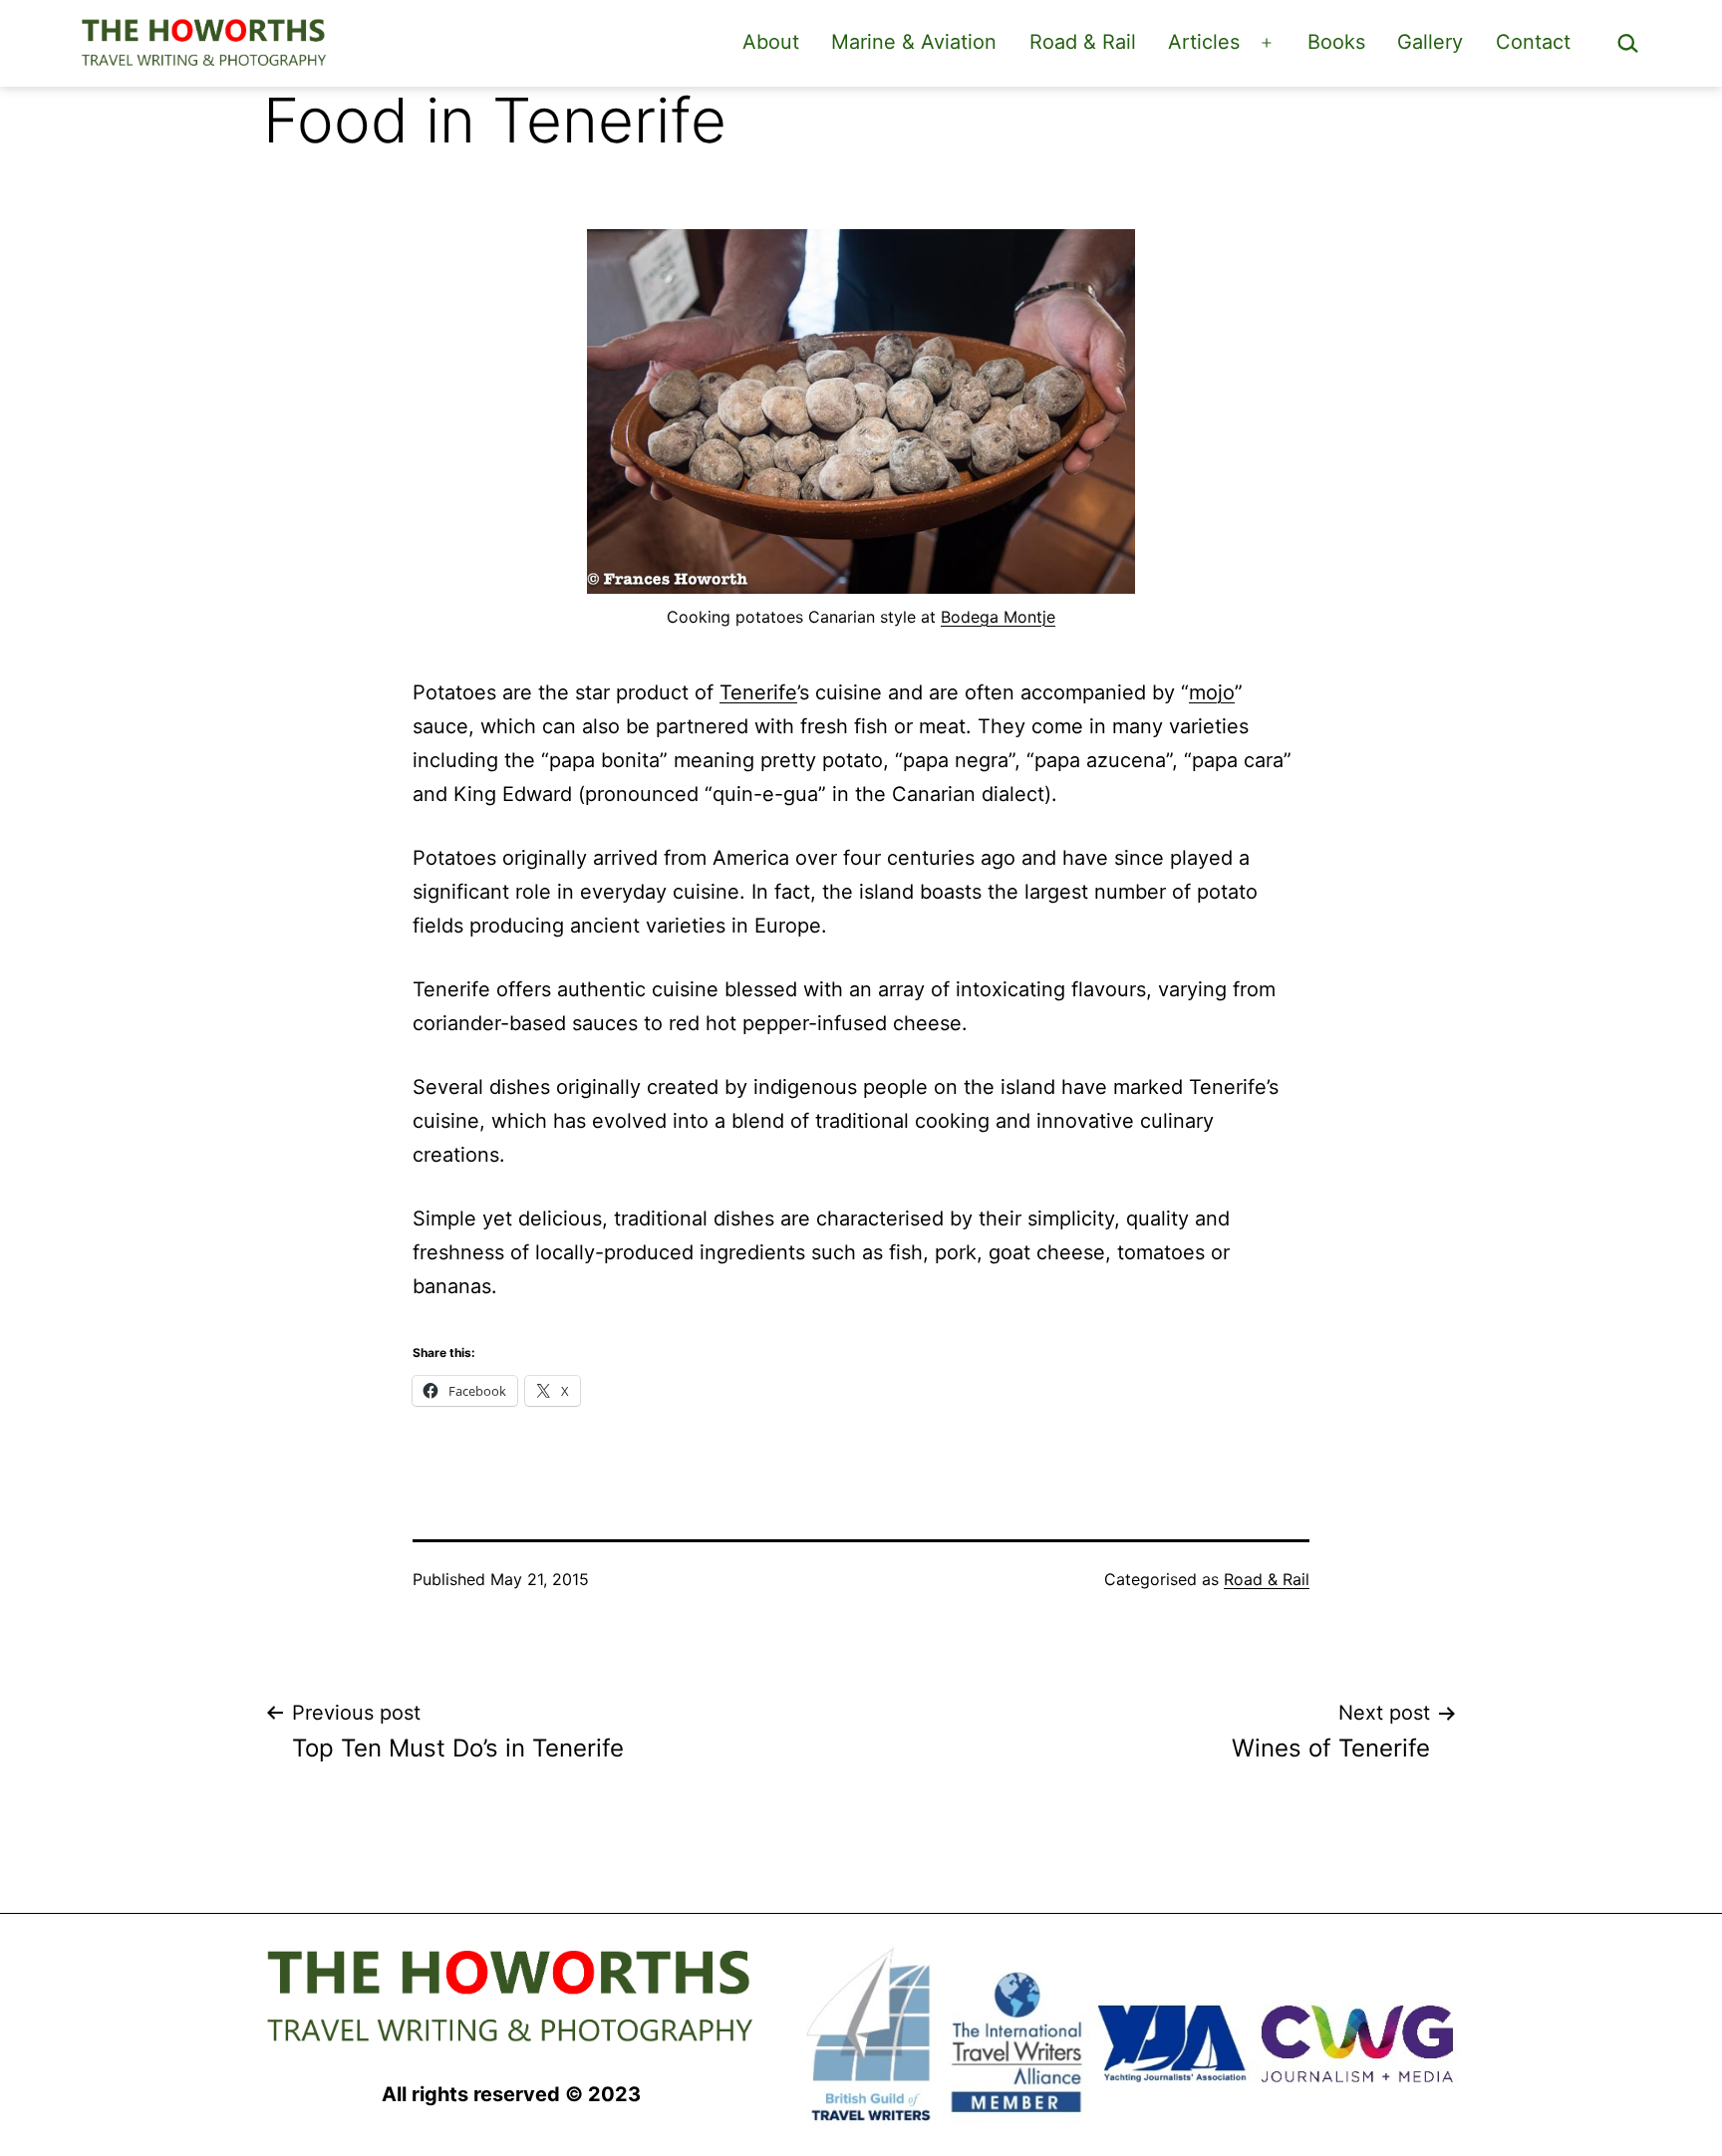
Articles (1204, 42)
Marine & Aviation (914, 42)
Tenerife (758, 692)
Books (1336, 42)
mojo (1212, 692)
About (771, 42)
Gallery (1430, 42)
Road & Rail (1083, 42)
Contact (1533, 42)
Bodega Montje (998, 617)
